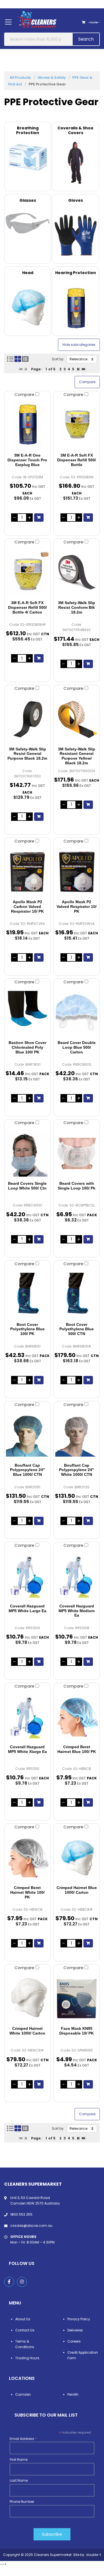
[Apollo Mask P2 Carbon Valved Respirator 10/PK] (27, 872)
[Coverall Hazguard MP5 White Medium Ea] (77, 1576)
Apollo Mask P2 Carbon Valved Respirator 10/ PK (27, 907)
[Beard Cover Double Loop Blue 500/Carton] (77, 1013)
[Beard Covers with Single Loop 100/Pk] (77, 1153)
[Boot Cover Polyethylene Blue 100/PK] (27, 1294)
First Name (19, 2460)
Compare (25, 394)
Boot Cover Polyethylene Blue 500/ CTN (77, 1329)
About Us (23, 2319)
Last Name (19, 2480)
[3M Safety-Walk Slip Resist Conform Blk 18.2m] (77, 573)
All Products (20, 77)
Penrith (73, 2394)
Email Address (23, 2439)
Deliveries (75, 2330)
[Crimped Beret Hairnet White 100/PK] (27, 1858)
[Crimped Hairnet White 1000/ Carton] (27, 1998)
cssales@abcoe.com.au (31, 2226)
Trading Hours (27, 2358)
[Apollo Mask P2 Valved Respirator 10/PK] (77, 872)
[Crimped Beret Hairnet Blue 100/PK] (77, 1717)
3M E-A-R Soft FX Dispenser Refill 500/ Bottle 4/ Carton (27, 607)
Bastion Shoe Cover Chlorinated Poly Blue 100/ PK (27, 1047)
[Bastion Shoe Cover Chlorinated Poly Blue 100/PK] (27, 1013)
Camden (23, 2394)
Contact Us (25, 2330)
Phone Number (22, 2502)
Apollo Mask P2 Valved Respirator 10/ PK (77, 907)
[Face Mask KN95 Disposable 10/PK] (77, 1998)
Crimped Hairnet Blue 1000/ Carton (77, 1890)
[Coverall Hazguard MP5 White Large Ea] (27, 1576)
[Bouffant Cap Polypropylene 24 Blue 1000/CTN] (27, 1435)
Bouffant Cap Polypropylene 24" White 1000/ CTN (77, 1470)
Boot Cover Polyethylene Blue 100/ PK (27, 1329)
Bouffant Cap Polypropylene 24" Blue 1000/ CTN (27, 1470)
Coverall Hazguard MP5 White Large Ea (27, 1608)
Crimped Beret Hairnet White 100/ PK (27, 1892)
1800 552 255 (21, 2214)
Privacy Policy (79, 2319)
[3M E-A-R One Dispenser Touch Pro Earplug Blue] (27, 425)
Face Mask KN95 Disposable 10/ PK (77, 2031)
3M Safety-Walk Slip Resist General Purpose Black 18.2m (27, 754)
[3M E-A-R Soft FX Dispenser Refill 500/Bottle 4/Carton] (27, 573)
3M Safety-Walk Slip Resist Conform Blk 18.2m (77, 607)
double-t (93, 2555)
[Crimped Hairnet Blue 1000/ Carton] (77, 1858)
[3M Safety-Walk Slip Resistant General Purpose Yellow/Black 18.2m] (77, 719)
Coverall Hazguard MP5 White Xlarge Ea (27, 1749)
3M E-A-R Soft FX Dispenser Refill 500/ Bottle (77, 460)
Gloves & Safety (52, 77)
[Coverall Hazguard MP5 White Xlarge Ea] (27, 1717)
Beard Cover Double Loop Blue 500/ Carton (77, 1047)
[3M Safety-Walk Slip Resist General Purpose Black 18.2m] (27, 719)
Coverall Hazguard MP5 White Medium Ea (77, 1611)
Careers (74, 2341)
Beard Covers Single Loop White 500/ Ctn (27, 1186)
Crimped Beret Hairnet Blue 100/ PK (77, 1749)
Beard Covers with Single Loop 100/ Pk (77, 1186)
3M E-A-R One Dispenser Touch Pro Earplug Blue (27, 460)
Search (86, 39)
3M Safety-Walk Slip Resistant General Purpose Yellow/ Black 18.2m (77, 756)
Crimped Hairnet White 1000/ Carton (27, 2031)
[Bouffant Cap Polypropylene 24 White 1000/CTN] (77, 1435)
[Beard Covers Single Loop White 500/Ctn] (27, 1153)
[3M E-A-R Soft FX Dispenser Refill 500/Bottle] (77, 425)
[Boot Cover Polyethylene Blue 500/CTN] (77, 1294)
